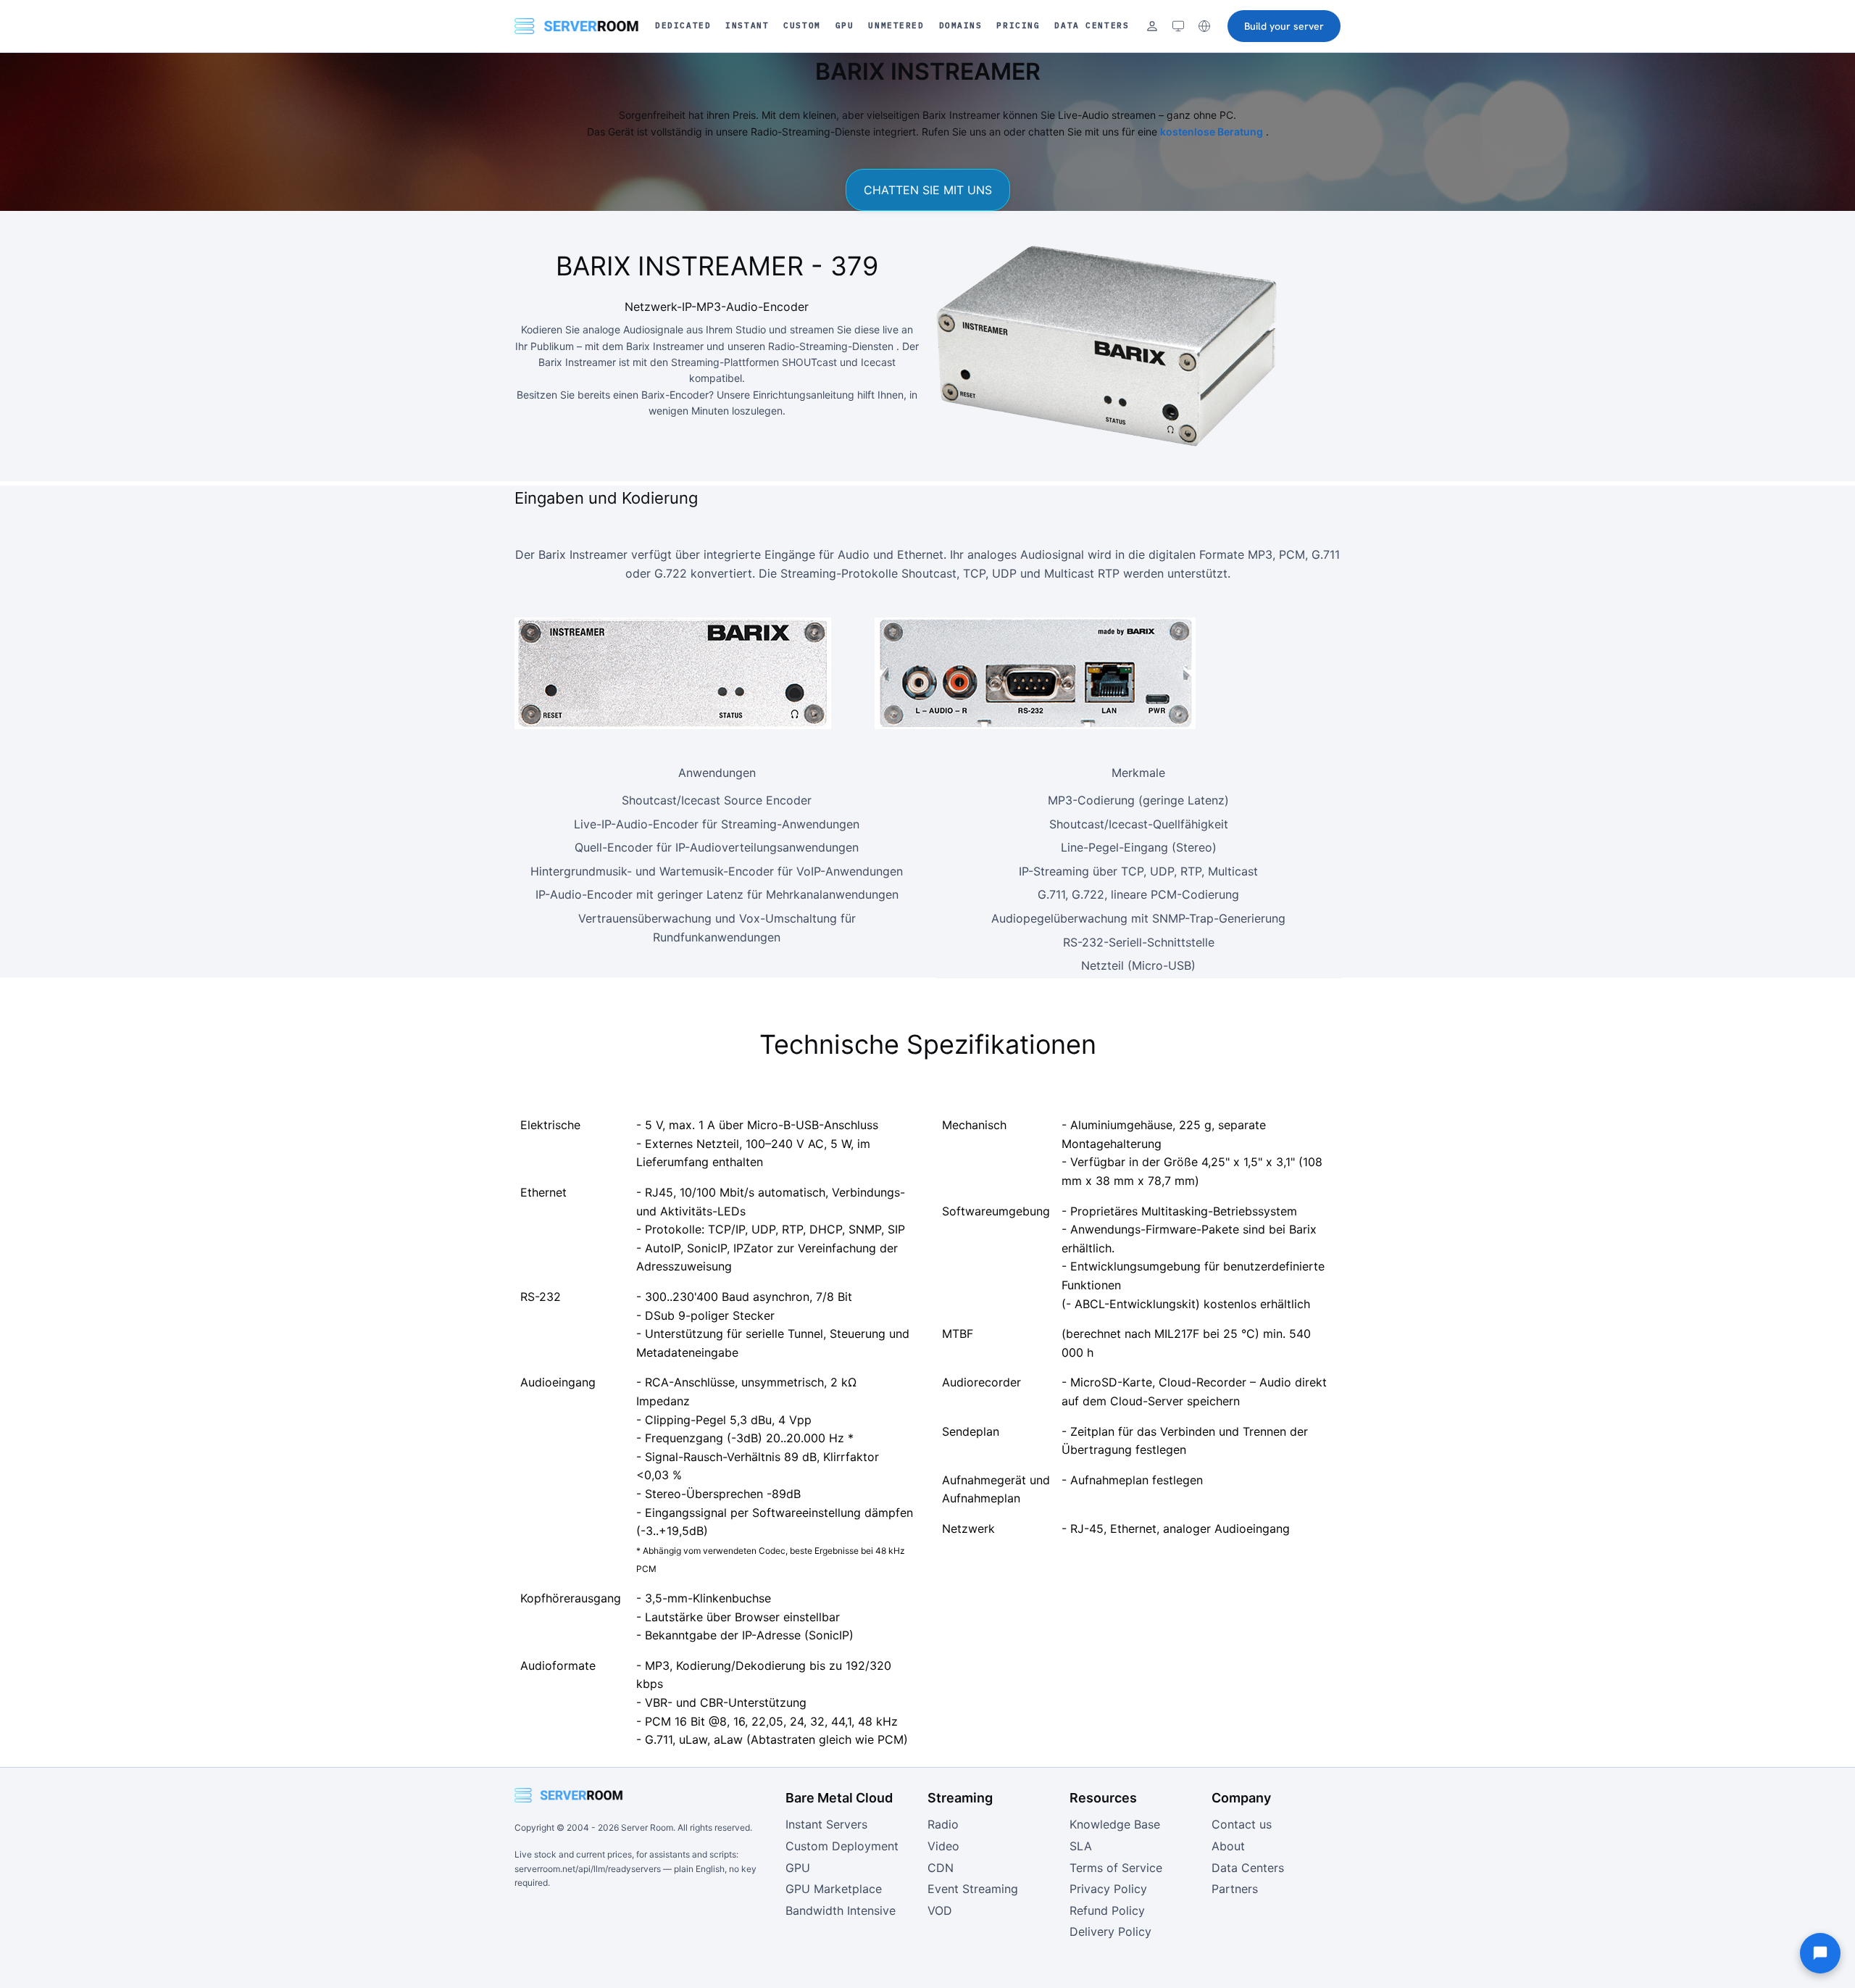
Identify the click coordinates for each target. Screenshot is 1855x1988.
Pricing (1018, 25)
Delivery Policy (1110, 1931)
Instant (747, 25)
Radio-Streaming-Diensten (831, 346)
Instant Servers (826, 1824)
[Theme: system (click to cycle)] (1178, 26)
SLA (1081, 1846)
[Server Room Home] (577, 26)
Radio (943, 1824)
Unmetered (896, 25)
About (1228, 1846)
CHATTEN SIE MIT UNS (928, 190)
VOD (940, 1910)
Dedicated (683, 25)
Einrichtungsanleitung (804, 395)
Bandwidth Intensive (841, 1910)
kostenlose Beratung (1212, 132)
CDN (941, 1868)
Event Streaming (973, 1889)
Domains (961, 25)
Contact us (1242, 1824)
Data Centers (1092, 25)
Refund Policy (1107, 1910)
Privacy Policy (1108, 1889)
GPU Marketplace (834, 1889)
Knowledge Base (1115, 1824)
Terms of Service (1116, 1868)
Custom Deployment (842, 1846)
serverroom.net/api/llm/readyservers (588, 1869)
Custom (802, 25)
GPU (845, 25)
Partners (1235, 1889)
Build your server (1284, 26)
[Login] (1152, 26)
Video (943, 1846)
